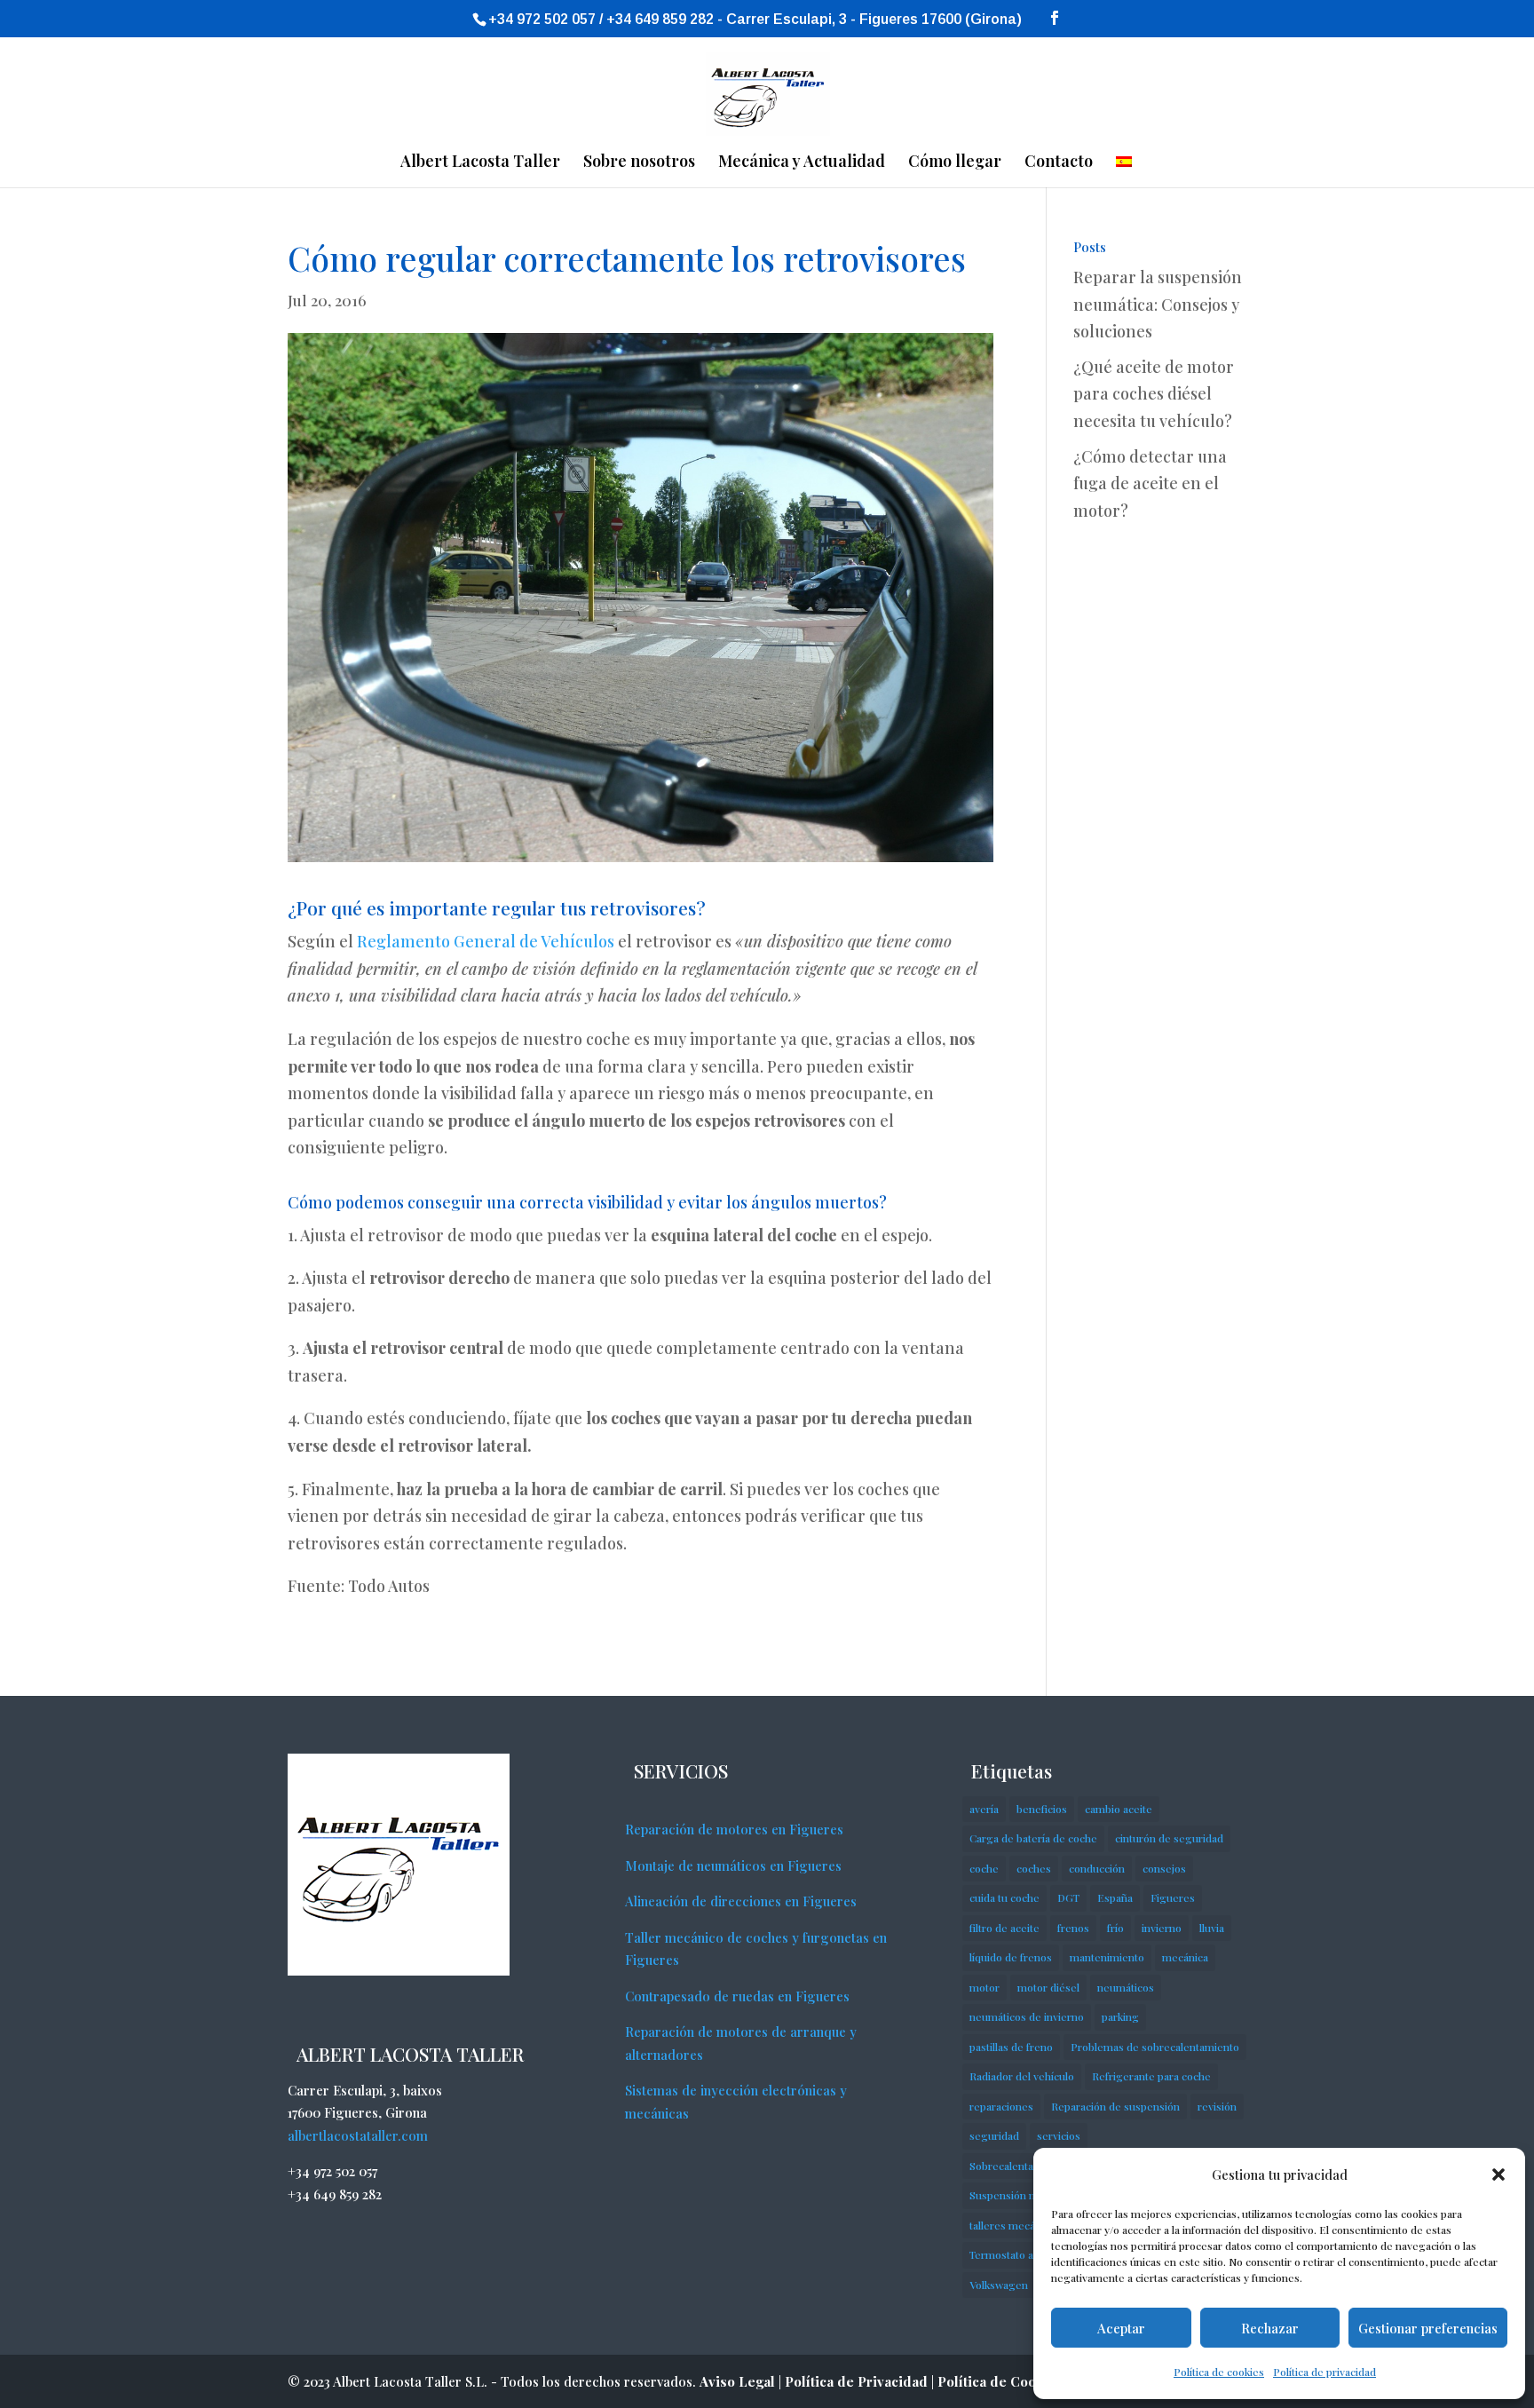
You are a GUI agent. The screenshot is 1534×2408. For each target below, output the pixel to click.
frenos (1073, 1928)
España (1115, 1897)
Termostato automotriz (1026, 2254)
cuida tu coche (1004, 1897)
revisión (1217, 2106)
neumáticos (1126, 1987)
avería (984, 1809)
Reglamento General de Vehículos (486, 941)
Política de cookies (1219, 2372)
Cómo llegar (955, 163)
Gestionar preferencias (1428, 2328)
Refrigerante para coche (1151, 2076)
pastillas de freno (1011, 2047)
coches (1034, 1868)
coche (984, 1868)
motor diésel (1048, 1987)
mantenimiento (1107, 1957)
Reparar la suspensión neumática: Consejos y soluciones (1158, 304)
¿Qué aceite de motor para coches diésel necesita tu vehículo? (1154, 394)
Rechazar (1270, 2328)
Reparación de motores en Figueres (734, 1829)
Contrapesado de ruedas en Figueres (737, 1996)
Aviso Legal (737, 2381)
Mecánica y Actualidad (802, 163)
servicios (1059, 2135)
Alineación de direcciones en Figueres (741, 1901)
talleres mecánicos (1015, 2225)
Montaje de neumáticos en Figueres (733, 1865)
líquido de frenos (1011, 1957)
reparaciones (1001, 2106)
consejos (1164, 1868)
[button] (1498, 2174)
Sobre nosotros (639, 163)
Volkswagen (999, 2285)
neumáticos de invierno (1027, 2016)
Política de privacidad (1324, 2372)
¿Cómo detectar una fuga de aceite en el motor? (1150, 483)
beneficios (1042, 1809)
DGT (1068, 1897)
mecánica (1185, 1957)
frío (1115, 1928)
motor (984, 1987)
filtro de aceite (1004, 1928)
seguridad (994, 2135)
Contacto (1059, 163)
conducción (1097, 1868)
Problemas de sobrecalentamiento (1155, 2047)
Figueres (1173, 1897)
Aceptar (1121, 2328)
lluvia (1212, 1928)
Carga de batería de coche (1033, 1838)
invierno (1162, 1928)
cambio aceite (1119, 1809)
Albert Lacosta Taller (480, 163)
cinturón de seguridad (1169, 1838)
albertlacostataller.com (358, 2135)
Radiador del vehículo (1022, 2076)
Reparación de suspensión (1115, 2106)
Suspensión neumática (1024, 2195)
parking (1120, 2016)
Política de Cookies (1000, 2381)
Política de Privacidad (856, 2381)
